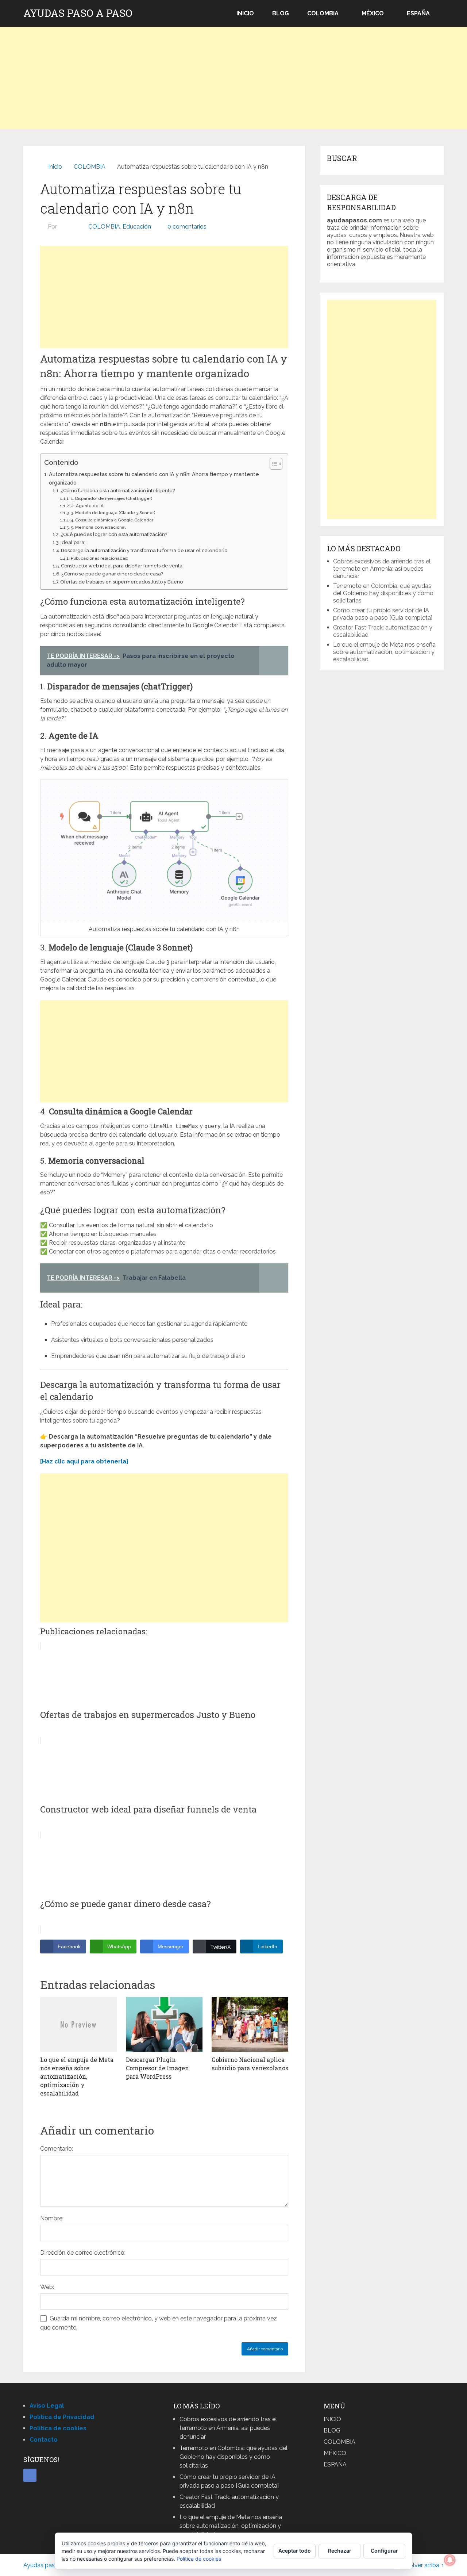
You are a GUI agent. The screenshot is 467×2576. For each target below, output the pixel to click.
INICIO (245, 13)
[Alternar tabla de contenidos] (272, 464)
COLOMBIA (323, 13)
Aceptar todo (295, 2551)
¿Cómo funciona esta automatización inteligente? (118, 491)
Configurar (384, 2551)
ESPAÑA (418, 13)
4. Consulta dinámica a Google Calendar (112, 520)
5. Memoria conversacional (98, 527)
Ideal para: (73, 542)
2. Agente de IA (87, 506)
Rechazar (340, 2551)
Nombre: (52, 2218)
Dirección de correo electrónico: (83, 2253)
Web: (47, 2287)
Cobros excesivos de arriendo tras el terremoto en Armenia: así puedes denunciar (382, 569)
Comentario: (57, 2149)
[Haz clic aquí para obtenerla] (84, 1461)
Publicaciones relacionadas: (99, 558)
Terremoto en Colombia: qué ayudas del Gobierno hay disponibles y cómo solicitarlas (383, 593)
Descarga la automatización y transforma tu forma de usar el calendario (144, 550)
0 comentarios (187, 227)
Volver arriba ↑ (425, 2565)
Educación (137, 227)
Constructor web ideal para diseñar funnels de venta (122, 566)
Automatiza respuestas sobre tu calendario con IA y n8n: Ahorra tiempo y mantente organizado (154, 478)
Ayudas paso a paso (78, 13)
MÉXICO (373, 13)
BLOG (281, 13)
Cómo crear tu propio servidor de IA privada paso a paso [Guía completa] (383, 614)
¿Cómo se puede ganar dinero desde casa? (112, 574)
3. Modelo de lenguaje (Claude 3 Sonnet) (113, 513)
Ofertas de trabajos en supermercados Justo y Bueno (121, 582)
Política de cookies (199, 2559)
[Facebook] (30, 2475)
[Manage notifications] (450, 2560)
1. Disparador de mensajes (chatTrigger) (111, 498)
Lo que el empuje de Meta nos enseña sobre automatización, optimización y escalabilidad (384, 652)
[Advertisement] (233, 78)
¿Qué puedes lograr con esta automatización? (114, 534)
